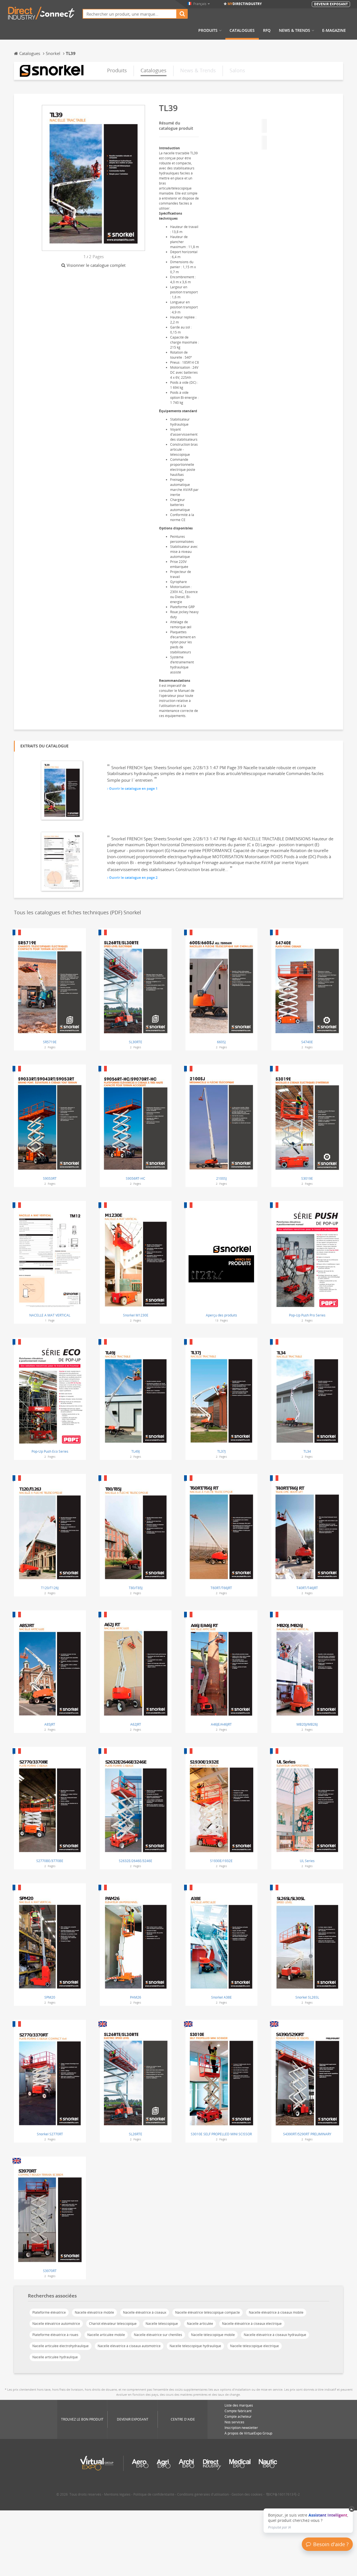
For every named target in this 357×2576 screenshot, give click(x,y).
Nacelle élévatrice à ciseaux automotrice (129, 2346)
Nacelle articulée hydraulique (55, 2357)
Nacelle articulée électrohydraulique (61, 2346)
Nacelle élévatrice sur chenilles (158, 2335)
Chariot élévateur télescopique (113, 2324)
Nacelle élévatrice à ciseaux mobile (276, 2312)
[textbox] (130, 14)
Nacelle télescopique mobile (213, 2335)
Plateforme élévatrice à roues (55, 2335)
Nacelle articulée (200, 2324)
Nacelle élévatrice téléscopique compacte (208, 2312)
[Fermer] (352, 2509)
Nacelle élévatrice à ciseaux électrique (252, 2324)
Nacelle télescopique (162, 2324)
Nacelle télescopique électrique (255, 2346)
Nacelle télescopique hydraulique (195, 2346)
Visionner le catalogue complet (96, 265)
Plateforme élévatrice (49, 2312)
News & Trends (295, 30)
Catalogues (242, 30)
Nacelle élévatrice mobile (94, 2312)
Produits (208, 30)
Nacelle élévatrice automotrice (56, 2324)
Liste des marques (239, 2405)
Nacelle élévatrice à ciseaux (145, 2312)
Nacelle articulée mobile (106, 2335)
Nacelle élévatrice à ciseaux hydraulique (275, 2335)
